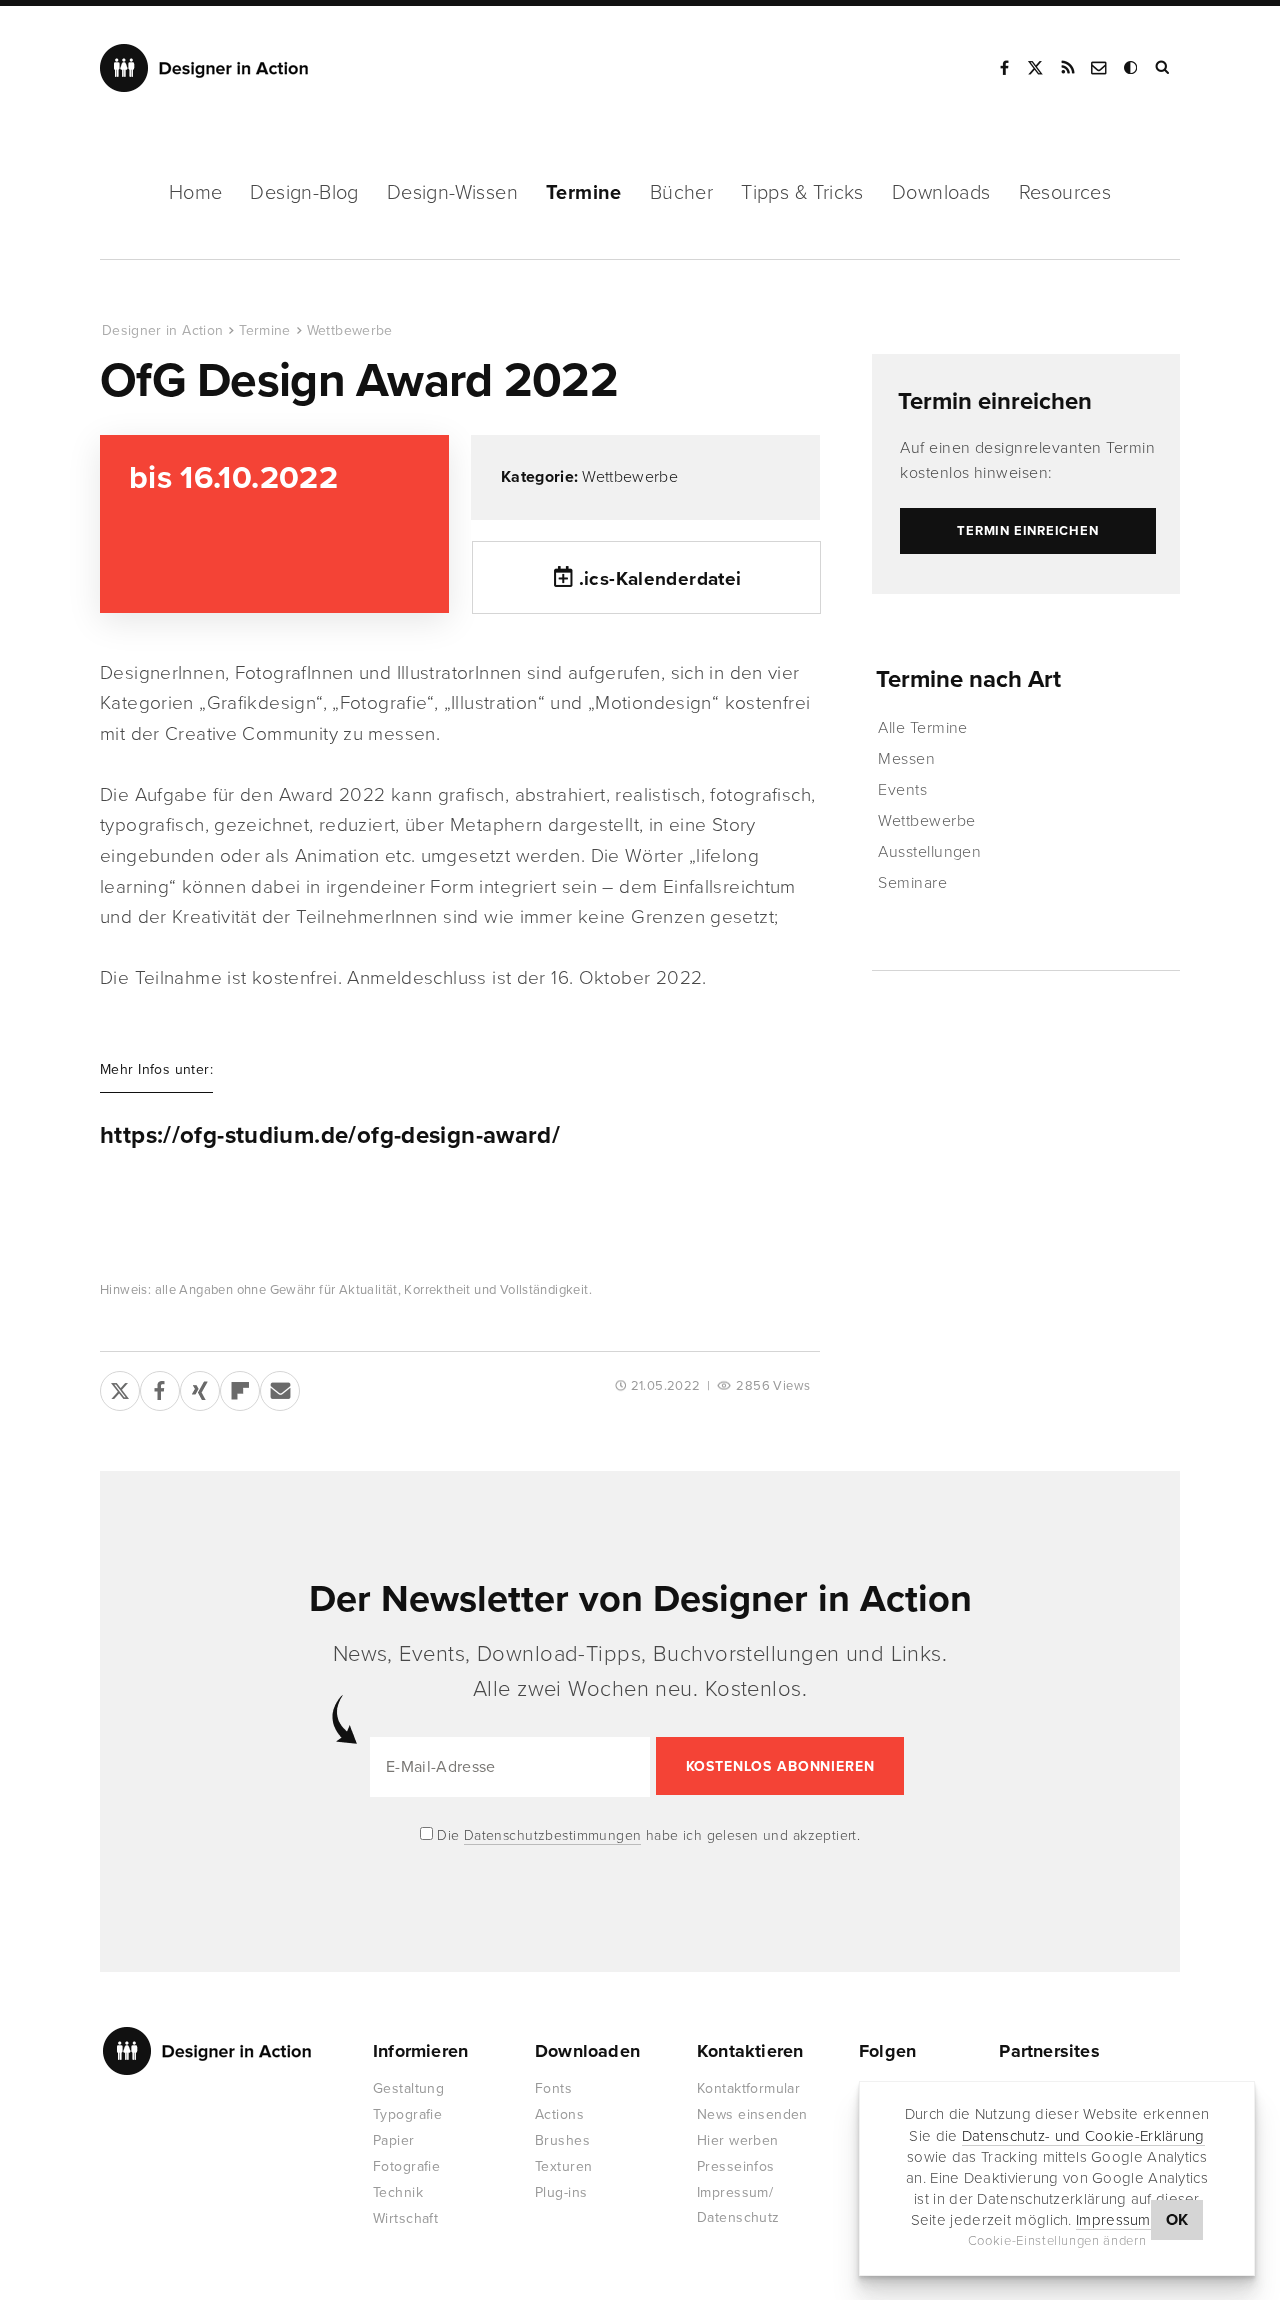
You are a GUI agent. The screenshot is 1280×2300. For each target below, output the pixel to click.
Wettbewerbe (350, 330)
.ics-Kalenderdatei (660, 579)
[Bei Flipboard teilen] (240, 1387)
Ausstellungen (929, 852)
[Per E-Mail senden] (280, 1387)
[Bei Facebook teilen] (160, 1387)
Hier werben (738, 2140)
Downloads (941, 193)
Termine (584, 193)
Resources (1065, 193)
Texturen (563, 2166)
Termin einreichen (995, 401)
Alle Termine (923, 728)
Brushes (562, 2140)
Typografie (407, 2114)
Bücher (681, 193)
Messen (906, 759)
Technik (398, 2192)
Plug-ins (561, 2192)
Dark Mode (1132, 68)
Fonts (553, 2088)
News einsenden (752, 2114)
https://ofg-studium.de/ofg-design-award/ (330, 1136)
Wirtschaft (405, 2218)
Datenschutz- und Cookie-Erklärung (1083, 2135)
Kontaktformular (748, 2088)
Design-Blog (304, 193)
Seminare (912, 883)
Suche (1164, 68)
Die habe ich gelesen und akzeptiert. (647, 1835)
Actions (559, 2114)
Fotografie (406, 2166)
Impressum (1113, 2220)
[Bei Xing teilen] (200, 1387)
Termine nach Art (968, 679)
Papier (394, 2140)
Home (196, 193)
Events (902, 790)
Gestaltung (408, 2088)
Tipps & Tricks (802, 193)
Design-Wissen (452, 193)
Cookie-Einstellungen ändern (1057, 2241)
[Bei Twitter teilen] (120, 1387)
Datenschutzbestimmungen (553, 1835)
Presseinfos (736, 2166)
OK (1177, 2220)
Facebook (1004, 68)
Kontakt (1100, 68)
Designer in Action (204, 68)
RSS (1068, 68)
